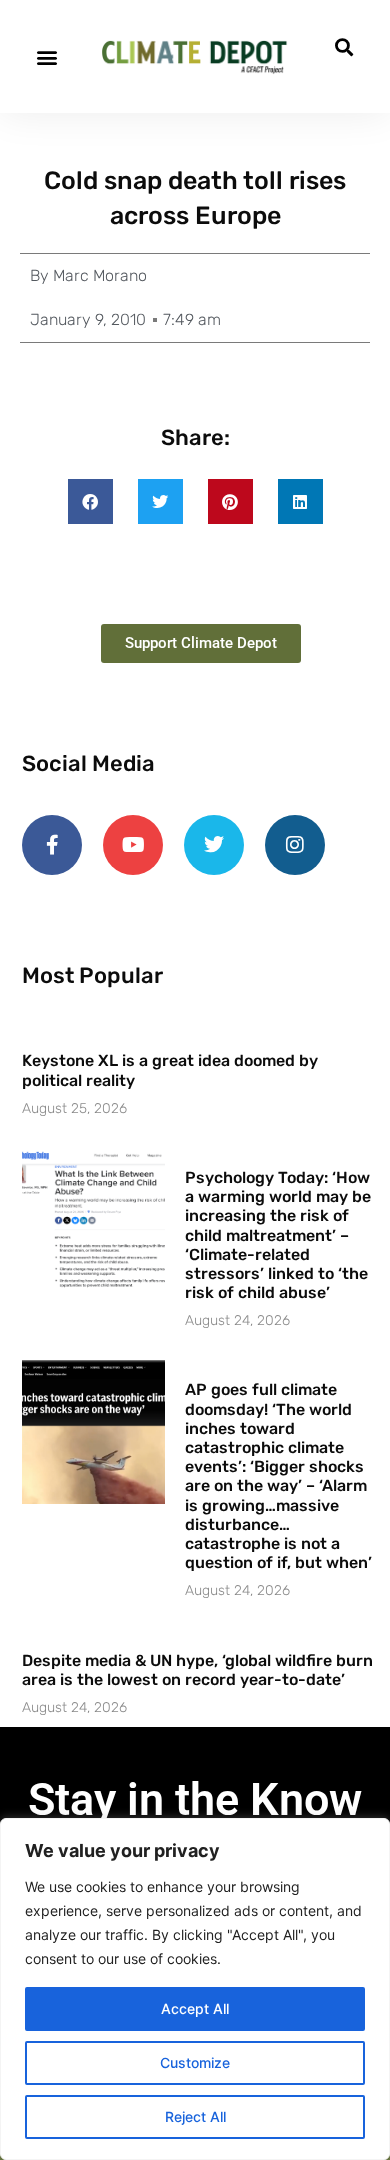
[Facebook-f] (52, 845)
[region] (195, 1989)
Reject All (195, 2116)
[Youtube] (133, 845)
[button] (46, 56)
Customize (195, 2062)
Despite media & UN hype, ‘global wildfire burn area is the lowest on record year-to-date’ (197, 1670)
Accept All (195, 2008)
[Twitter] (214, 845)
